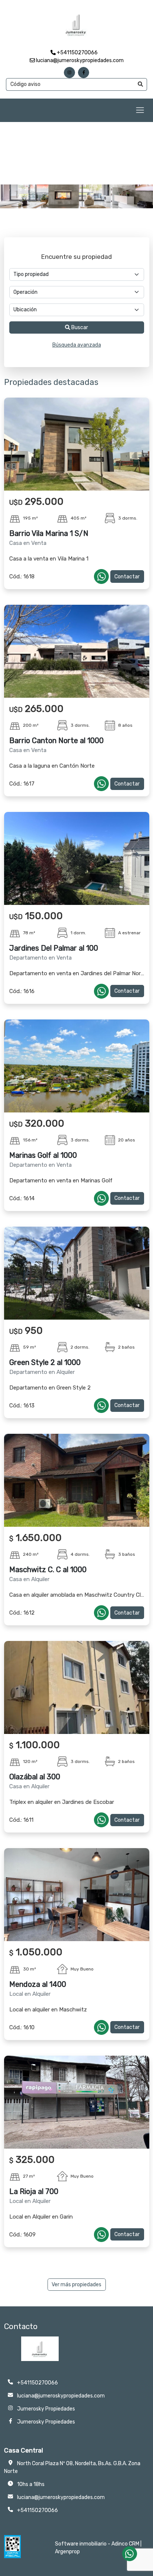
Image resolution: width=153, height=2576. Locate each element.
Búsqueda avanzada (77, 345)
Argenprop (67, 2552)
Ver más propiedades (76, 2285)
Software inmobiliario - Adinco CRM (97, 2544)
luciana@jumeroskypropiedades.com (79, 60)
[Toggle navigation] (140, 110)
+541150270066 (77, 53)
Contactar (127, 577)
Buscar (79, 327)
